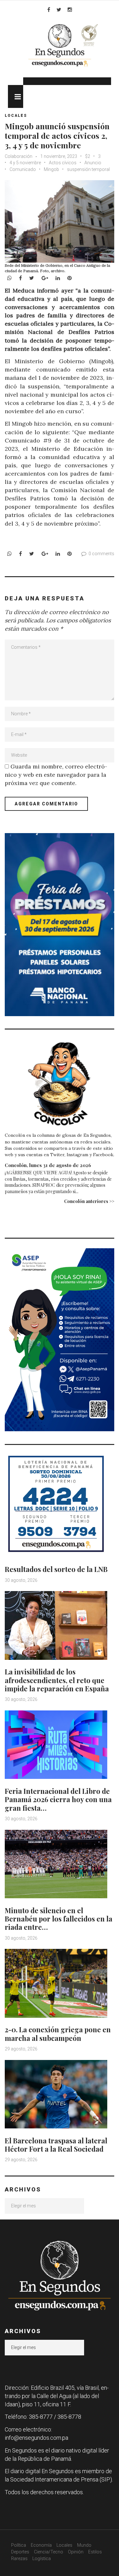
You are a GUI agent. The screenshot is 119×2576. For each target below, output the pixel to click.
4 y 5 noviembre (25, 163)
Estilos (95, 2552)
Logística (42, 2558)
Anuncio (93, 163)
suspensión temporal (88, 169)
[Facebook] (49, 10)
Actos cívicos (63, 163)
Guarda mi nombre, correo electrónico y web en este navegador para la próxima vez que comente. (56, 775)
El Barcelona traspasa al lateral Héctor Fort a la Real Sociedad (56, 2145)
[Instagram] (70, 10)
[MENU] (16, 96)
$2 (88, 156)
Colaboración (19, 156)
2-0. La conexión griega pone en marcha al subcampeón (58, 2034)
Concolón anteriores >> (89, 1201)
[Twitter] (59, 10)
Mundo (84, 2545)
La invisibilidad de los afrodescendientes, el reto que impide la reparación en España (57, 1680)
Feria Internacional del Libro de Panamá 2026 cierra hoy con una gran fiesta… (58, 1799)
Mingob (51, 169)
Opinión (76, 2552)
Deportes (20, 2552)
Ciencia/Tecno (49, 2552)
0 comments (101, 554)
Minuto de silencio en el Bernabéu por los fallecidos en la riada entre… (59, 1919)
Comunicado (23, 169)
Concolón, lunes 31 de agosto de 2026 (48, 1165)
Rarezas (19, 2558)
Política (19, 2545)
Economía (41, 2545)
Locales (16, 116)
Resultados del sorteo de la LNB (56, 1569)
